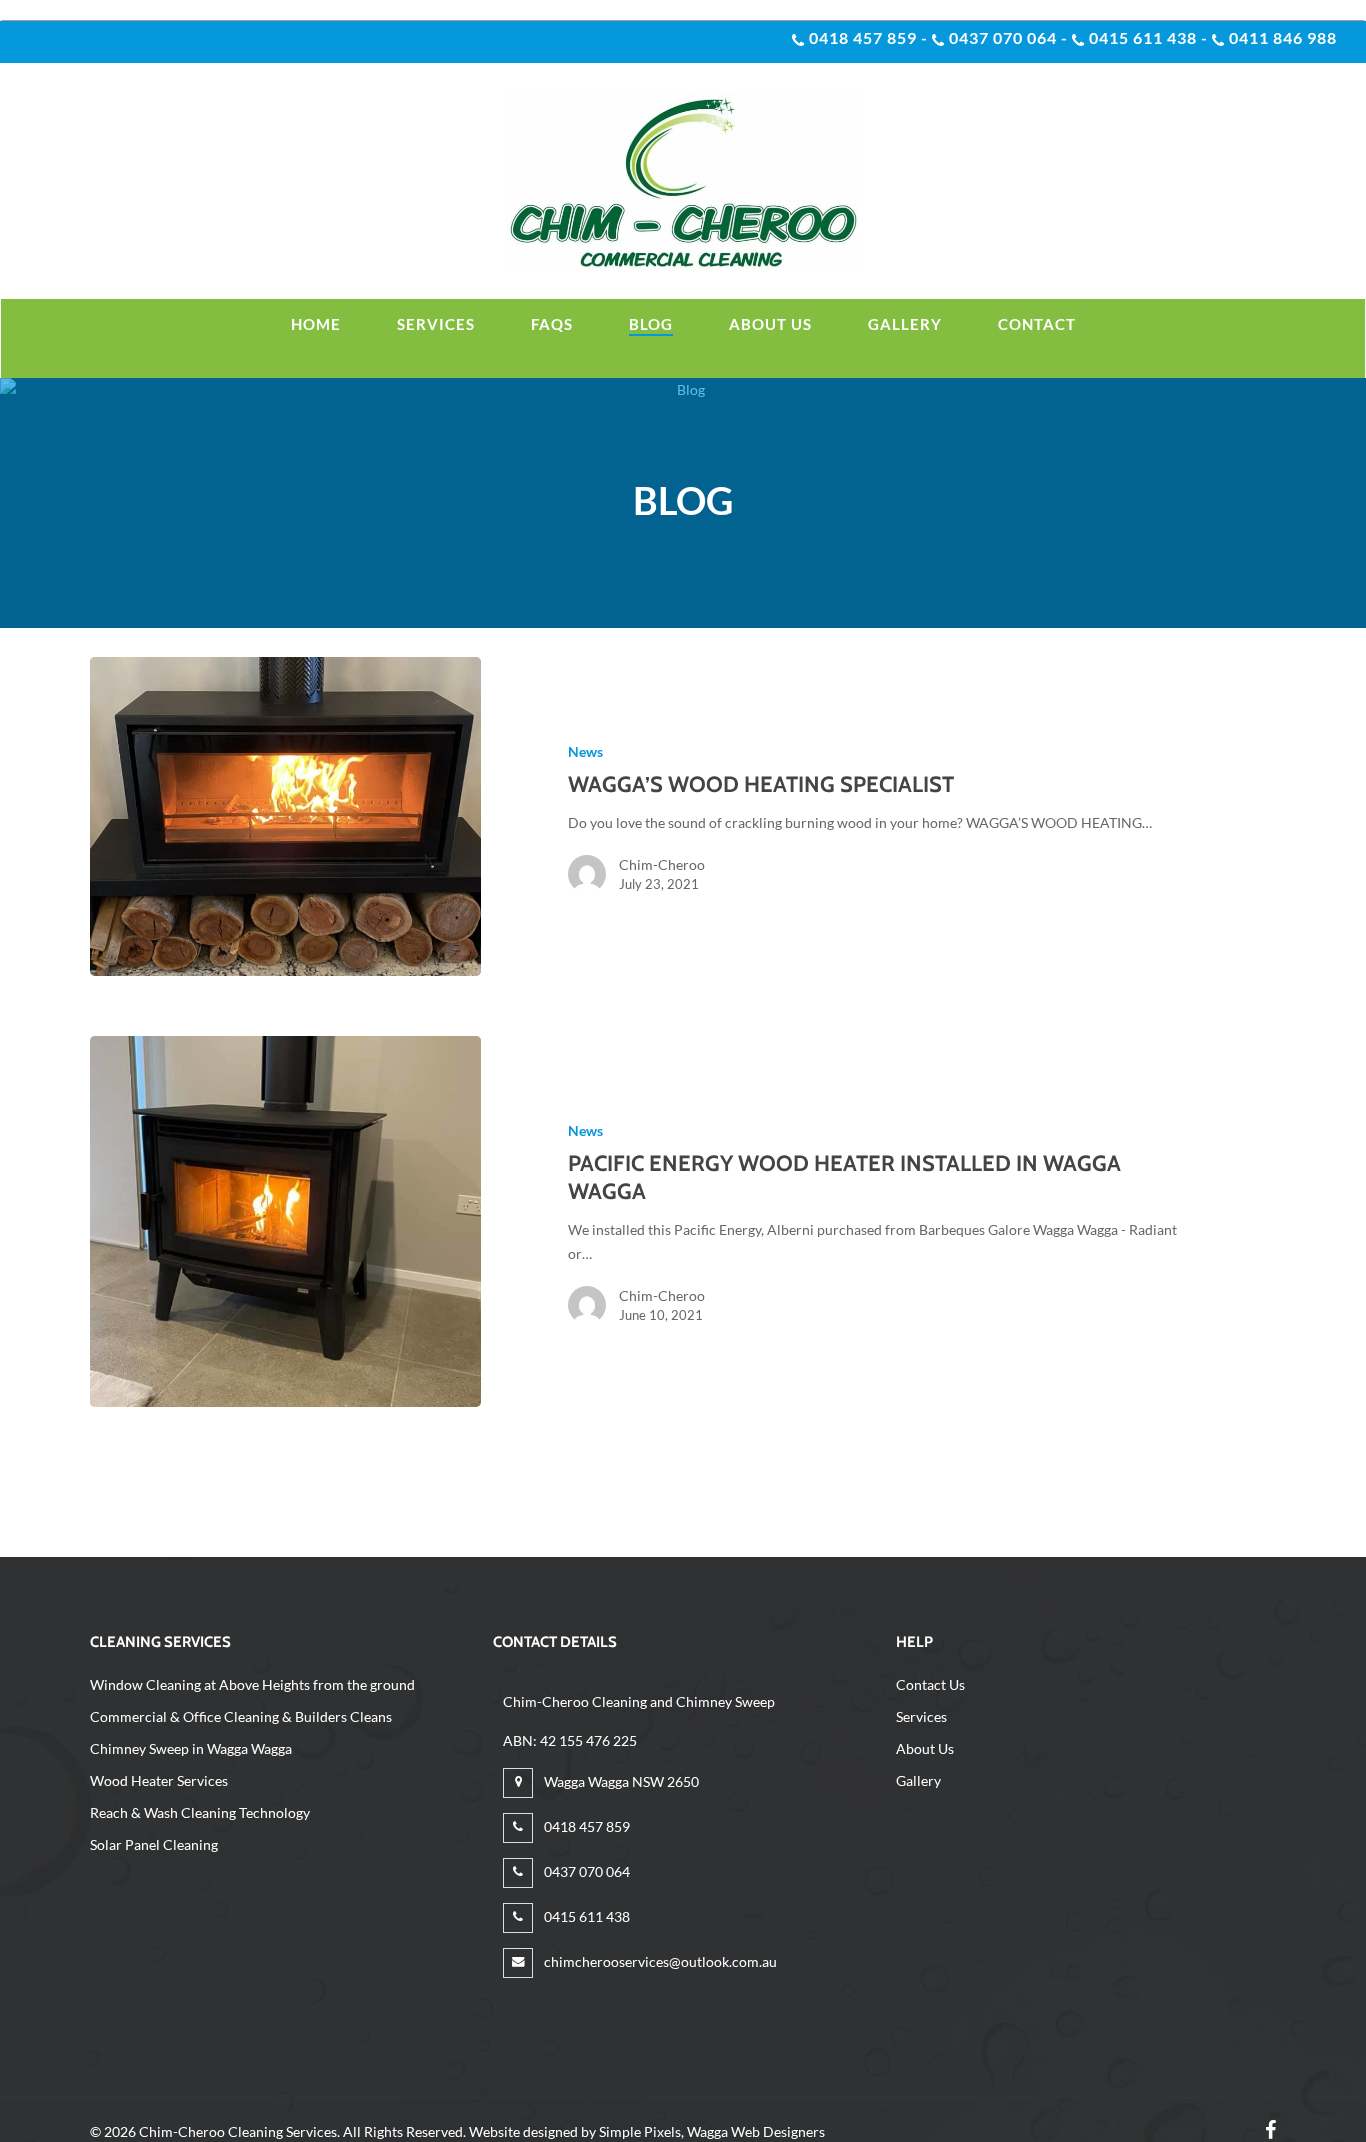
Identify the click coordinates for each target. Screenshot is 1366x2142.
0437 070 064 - (1006, 37)
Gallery (918, 1780)
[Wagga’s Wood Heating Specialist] (285, 816)
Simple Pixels (640, 2131)
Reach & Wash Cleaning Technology (200, 1812)
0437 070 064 (585, 1871)
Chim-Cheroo (662, 864)
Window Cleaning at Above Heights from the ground (252, 1684)
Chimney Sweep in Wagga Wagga (191, 1748)
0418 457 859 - (866, 37)
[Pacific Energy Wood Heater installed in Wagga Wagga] (285, 1221)
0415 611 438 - (1146, 37)
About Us (925, 1748)
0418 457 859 (585, 1826)
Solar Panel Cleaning (154, 1844)
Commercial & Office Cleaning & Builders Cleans (241, 1716)
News (585, 751)
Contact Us (930, 1684)
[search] (1323, 181)
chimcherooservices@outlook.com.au (659, 1961)
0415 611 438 (585, 1916)
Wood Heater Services (159, 1780)
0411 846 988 (1281, 37)
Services (921, 1716)
